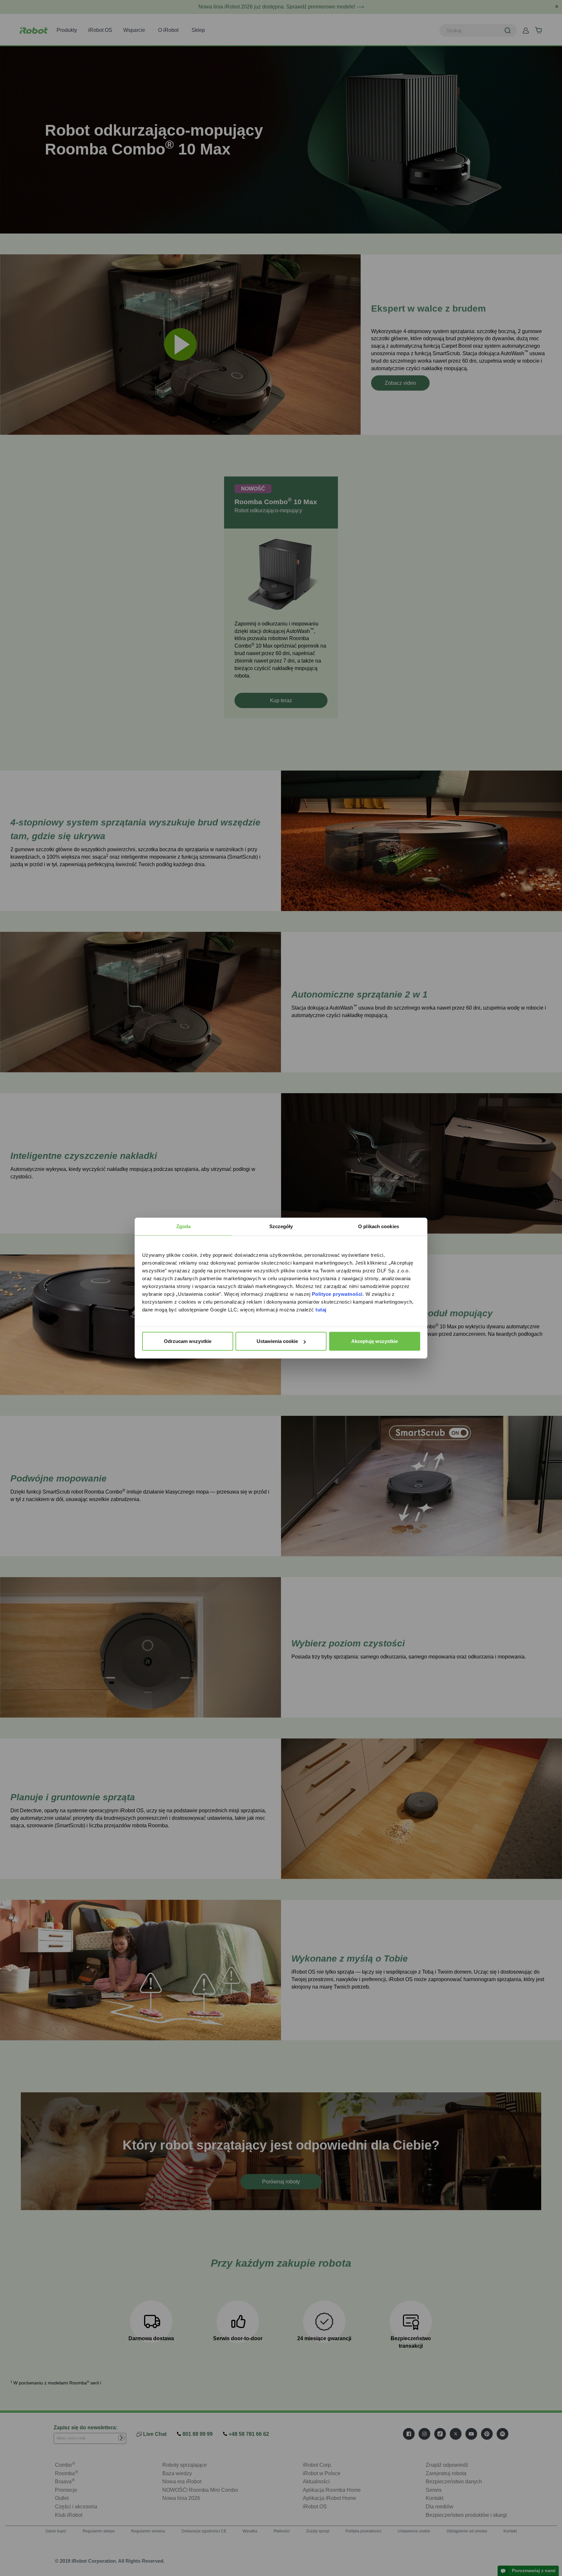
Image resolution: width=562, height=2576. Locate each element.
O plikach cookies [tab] (379, 1226)
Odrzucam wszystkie (188, 1341)
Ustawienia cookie (277, 1341)
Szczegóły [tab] (281, 1226)
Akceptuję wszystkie (375, 1341)
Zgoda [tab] (184, 1226)
